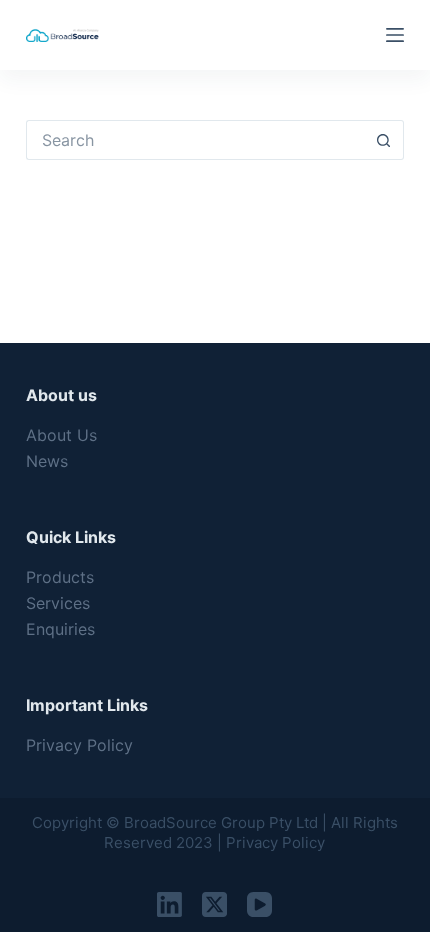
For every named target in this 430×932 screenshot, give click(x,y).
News (47, 461)
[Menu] (395, 35)
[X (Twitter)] (214, 904)
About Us (61, 435)
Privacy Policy (79, 745)
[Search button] (384, 140)
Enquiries (60, 629)
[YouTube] (259, 904)
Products (60, 577)
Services (58, 603)
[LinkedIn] (169, 904)
